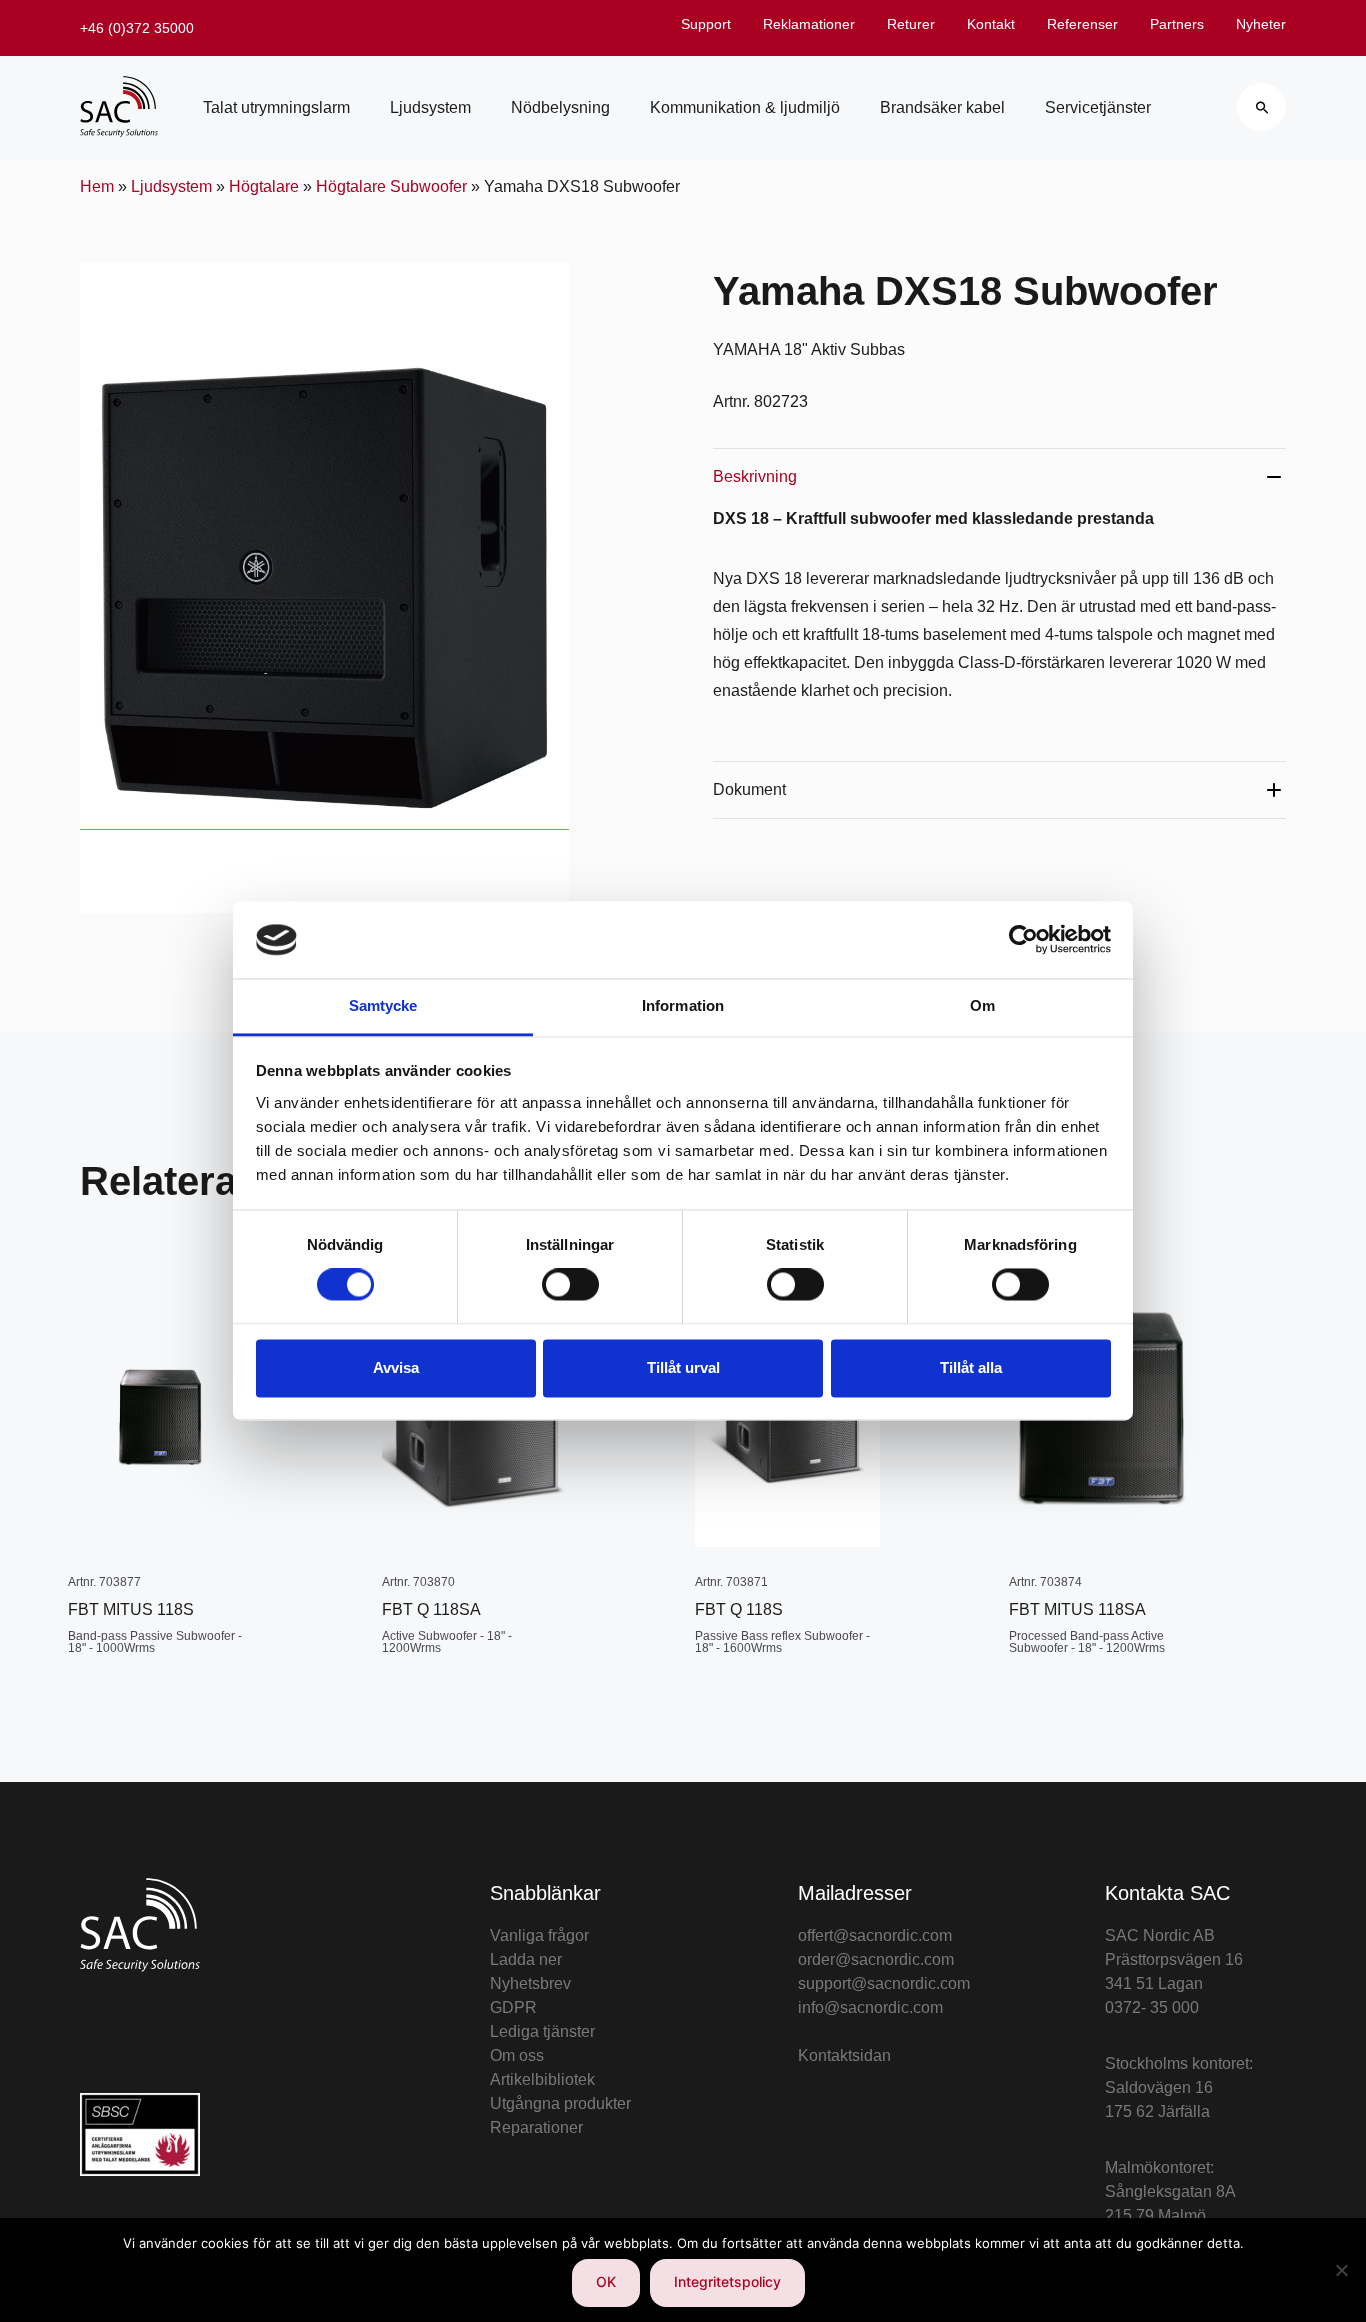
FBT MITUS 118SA (1077, 1609)
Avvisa (396, 1367)
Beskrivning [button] (755, 476)
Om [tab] (982, 1005)
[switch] (570, 1285)
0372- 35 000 (1152, 2007)
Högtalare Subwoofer (391, 186)
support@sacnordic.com (884, 1983)
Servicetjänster (1098, 107)
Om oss (517, 2055)
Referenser (1082, 24)
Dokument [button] (749, 789)
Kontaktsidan (844, 2055)
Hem (97, 186)
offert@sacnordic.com (875, 1935)
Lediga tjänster (542, 2031)
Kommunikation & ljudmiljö (745, 107)
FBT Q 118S (739, 1609)
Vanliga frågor (539, 1935)
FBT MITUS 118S (131, 1609)
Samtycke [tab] (383, 1005)
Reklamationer (809, 24)
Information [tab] (683, 1005)
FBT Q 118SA (431, 1609)
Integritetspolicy (727, 2281)
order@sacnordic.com (876, 1959)
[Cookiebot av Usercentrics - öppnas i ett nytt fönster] (1023, 940)
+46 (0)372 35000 (137, 28)
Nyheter (1261, 24)
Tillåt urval (683, 1367)
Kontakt (991, 24)
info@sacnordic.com (870, 2007)
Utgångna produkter (560, 2103)
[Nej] (1341, 2270)
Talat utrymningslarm (276, 107)
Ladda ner (526, 1959)
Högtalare (264, 186)
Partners (1177, 24)
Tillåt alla (971, 1367)
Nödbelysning (560, 107)
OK (606, 2281)
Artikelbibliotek (542, 2079)
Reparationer (536, 2127)
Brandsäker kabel (942, 107)
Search (1261, 107)
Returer (911, 24)
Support (706, 24)
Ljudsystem (430, 107)
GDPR (513, 2007)
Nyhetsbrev (530, 1983)
